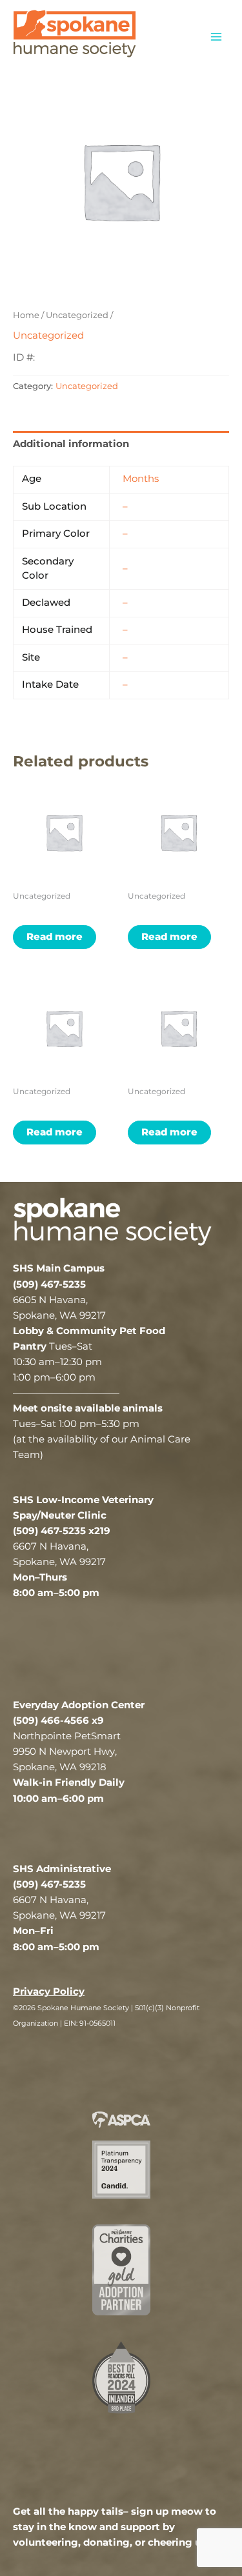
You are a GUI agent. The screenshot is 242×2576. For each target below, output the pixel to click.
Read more (55, 937)
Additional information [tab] (71, 444)
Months (141, 479)
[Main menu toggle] (216, 36)
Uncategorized (77, 315)
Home (26, 315)
